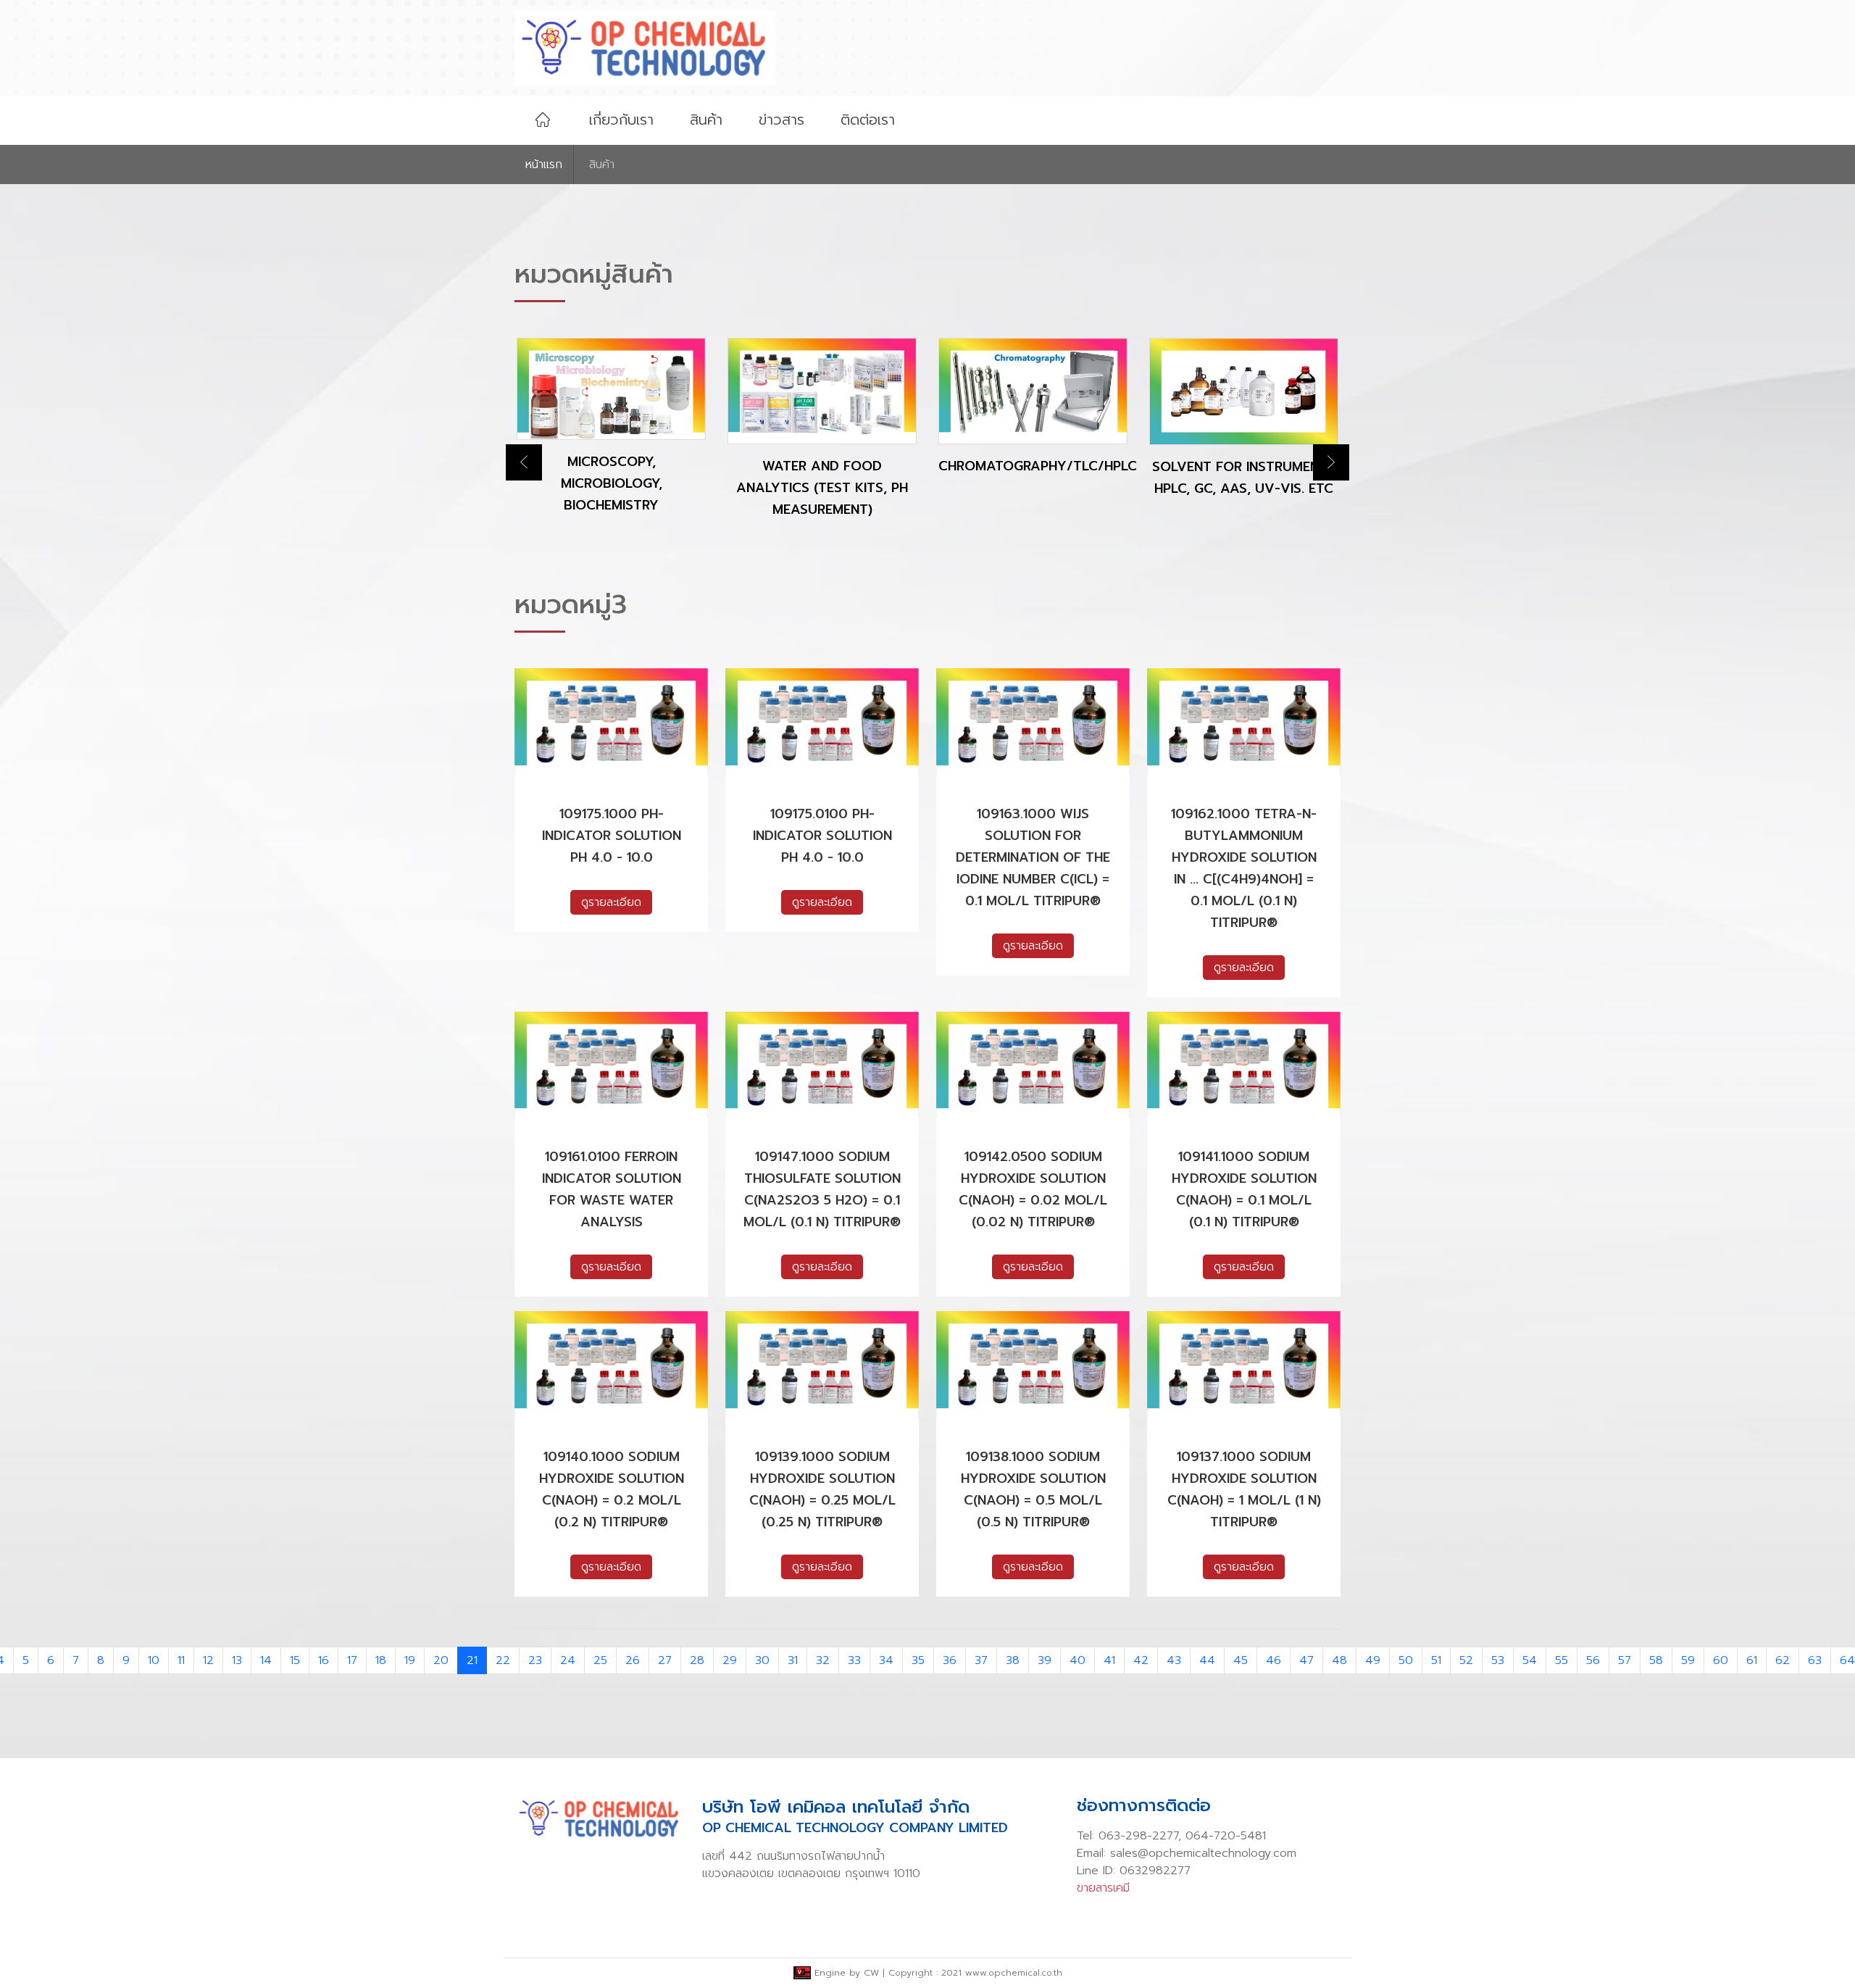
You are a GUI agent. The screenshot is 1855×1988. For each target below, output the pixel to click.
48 (1339, 1660)
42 (1141, 1660)
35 (918, 1660)
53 (1498, 1660)
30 (762, 1660)
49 (1373, 1660)
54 (1530, 1660)
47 (1306, 1660)
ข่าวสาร (781, 120)
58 (1656, 1660)
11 (181, 1660)
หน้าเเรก (544, 165)
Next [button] (1331, 462)
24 (568, 1660)
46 (1274, 1660)
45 (1241, 1660)
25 (600, 1660)
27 (665, 1660)
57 (1625, 1660)
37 (981, 1660)
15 (295, 1660)
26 (633, 1660)
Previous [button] (524, 462)
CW (871, 1973)
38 (1013, 1660)
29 (730, 1660)
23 (535, 1660)
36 (950, 1660)
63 (1815, 1660)
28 (697, 1660)
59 (1688, 1660)
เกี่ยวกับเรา (621, 120)
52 (1466, 1660)
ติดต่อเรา (868, 120)
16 (324, 1660)
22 (503, 1660)
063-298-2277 (1138, 1836)
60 (1721, 1660)
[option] (518, 438)
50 (1406, 1660)
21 (472, 1660)
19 (410, 1660)
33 (854, 1660)
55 (1562, 1660)
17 (352, 1660)
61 (1752, 1660)
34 (886, 1660)
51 (1436, 1660)
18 (381, 1660)
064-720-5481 (1226, 1836)
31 (793, 1660)
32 (823, 1660)
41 (1109, 1660)
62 (1783, 1660)
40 (1077, 1660)
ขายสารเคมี (1103, 1888)
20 (441, 1660)
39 (1045, 1660)
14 (266, 1660)
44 (1207, 1660)
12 (208, 1660)
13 (237, 1660)
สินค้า (706, 120)
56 (1593, 1660)
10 (154, 1660)
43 (1174, 1660)
